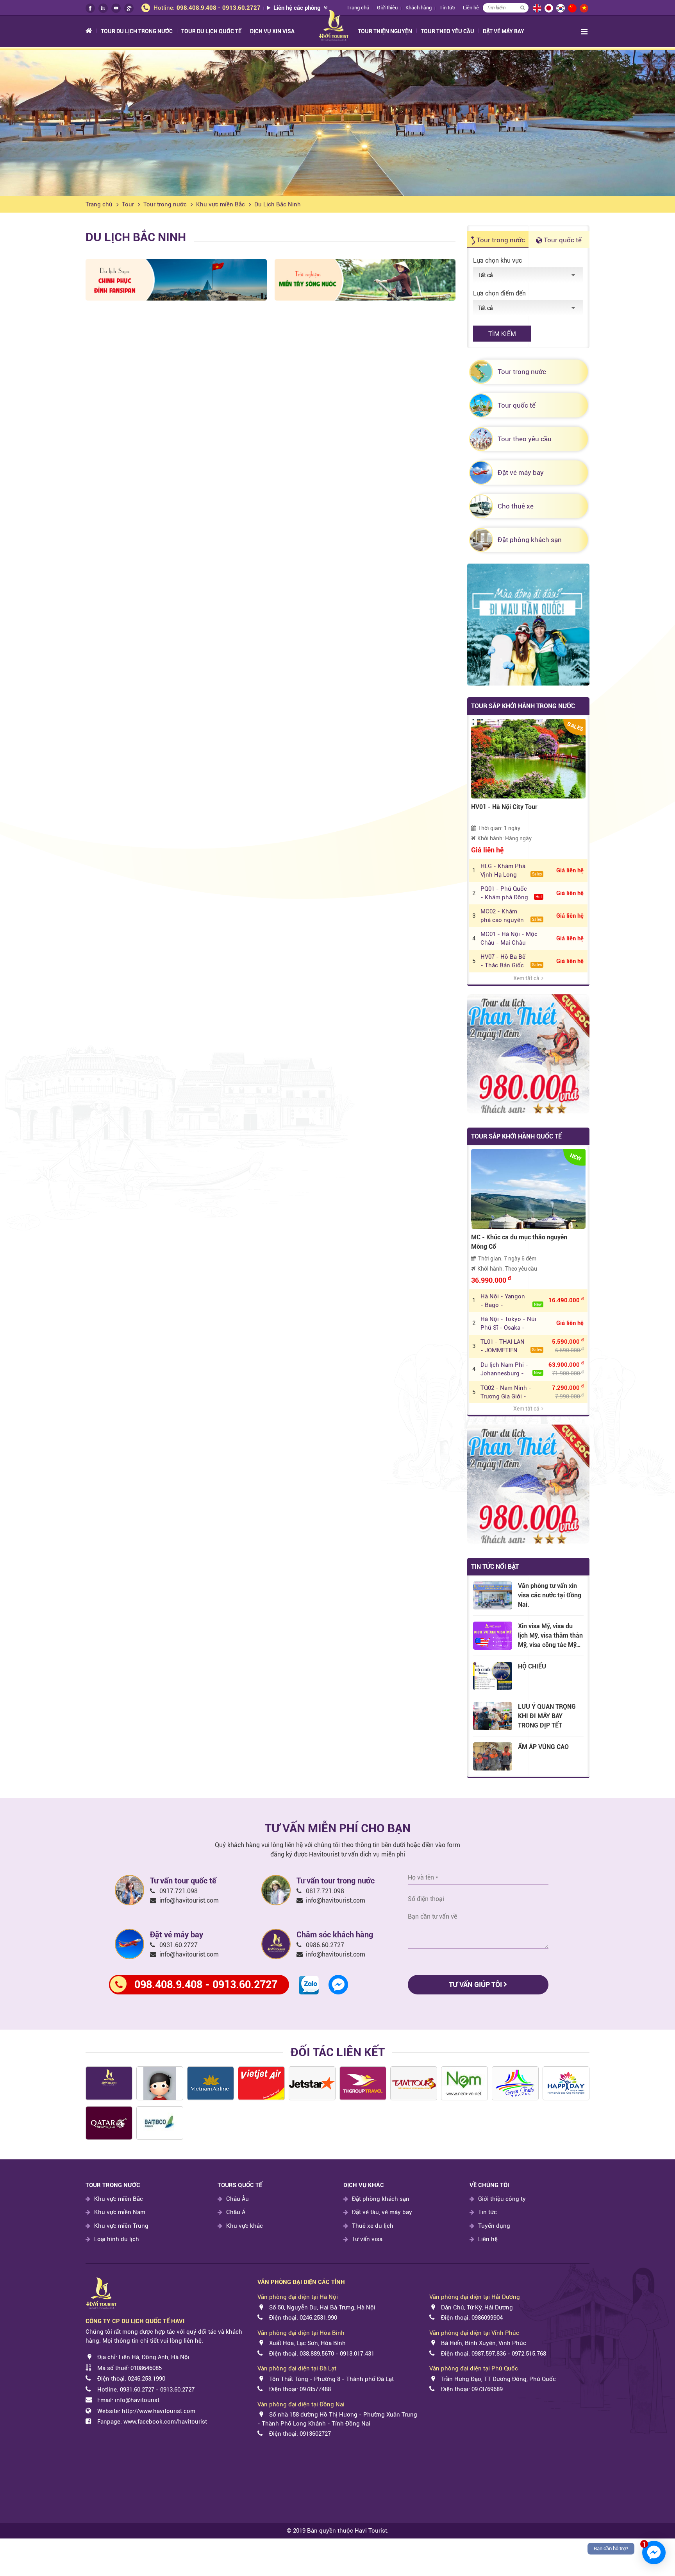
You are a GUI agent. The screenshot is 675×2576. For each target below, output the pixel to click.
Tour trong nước (165, 204)
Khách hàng (419, 8)
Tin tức (447, 8)
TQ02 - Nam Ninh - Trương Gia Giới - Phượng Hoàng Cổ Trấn (506, 1393)
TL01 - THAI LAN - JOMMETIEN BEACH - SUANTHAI (511, 1346)
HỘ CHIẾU (532, 1666)
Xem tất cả (526, 978)
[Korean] (560, 8)
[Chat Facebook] (338, 1984)
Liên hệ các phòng (298, 8)
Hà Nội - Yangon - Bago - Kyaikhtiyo (511, 1301)
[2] (160, 2123)
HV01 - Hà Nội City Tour (504, 807)
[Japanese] (548, 8)
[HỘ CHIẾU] (493, 1676)
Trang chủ (99, 204)
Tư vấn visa (367, 2239)
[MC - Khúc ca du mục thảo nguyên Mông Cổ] (528, 1189)
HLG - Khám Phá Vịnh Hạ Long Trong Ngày (511, 871)
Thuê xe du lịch (373, 2226)
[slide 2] (337, 123)
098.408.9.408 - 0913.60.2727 (219, 8)
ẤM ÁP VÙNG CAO (543, 1747)
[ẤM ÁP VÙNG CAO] (493, 1756)
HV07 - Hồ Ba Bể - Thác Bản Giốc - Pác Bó (511, 961)
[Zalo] (103, 8)
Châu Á (236, 2212)
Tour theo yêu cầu (447, 31)
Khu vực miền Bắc (221, 204)
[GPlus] (129, 8)
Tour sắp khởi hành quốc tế (516, 1136)
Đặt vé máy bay (504, 31)
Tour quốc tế (562, 240)
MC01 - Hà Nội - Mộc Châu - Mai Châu (509, 938)
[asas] (109, 2083)
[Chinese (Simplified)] (572, 8)
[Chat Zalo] (309, 1985)
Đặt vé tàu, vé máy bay (382, 2212)
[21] (414, 2083)
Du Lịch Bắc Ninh (278, 204)
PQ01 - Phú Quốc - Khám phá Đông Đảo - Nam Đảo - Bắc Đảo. (511, 893)
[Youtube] (116, 8)
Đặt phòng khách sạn (381, 2199)
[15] (109, 2123)
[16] (464, 2083)
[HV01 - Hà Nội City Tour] (528, 758)
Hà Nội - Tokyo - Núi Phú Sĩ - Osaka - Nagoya (508, 1324)
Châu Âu (237, 2199)
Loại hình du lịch (117, 2239)
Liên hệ (471, 8)
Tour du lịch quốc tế (211, 31)
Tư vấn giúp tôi (476, 1984)
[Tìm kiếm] (522, 8)
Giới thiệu (387, 8)
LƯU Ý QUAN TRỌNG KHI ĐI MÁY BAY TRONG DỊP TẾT (547, 1716)
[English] (537, 8)
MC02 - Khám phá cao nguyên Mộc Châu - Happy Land (511, 916)
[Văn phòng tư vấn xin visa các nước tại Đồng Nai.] (493, 1595)
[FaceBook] (90, 8)
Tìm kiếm (502, 334)
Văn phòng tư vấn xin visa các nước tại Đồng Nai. (550, 1595)
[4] (363, 2083)
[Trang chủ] (93, 31)
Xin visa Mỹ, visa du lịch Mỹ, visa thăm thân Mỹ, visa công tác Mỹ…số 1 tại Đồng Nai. (550, 1636)
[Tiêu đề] (211, 2083)
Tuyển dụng (494, 2226)
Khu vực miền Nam (120, 2212)
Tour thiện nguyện (385, 31)
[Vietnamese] (584, 8)
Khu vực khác (245, 2226)
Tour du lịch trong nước (137, 31)
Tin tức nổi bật (495, 1567)
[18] (515, 2083)
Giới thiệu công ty (502, 2199)
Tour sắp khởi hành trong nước (523, 706)
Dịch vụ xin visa (272, 31)
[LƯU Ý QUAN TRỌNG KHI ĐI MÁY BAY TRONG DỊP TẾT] (493, 1716)
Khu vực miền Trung (121, 2226)
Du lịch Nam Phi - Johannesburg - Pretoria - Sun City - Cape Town (511, 1369)
